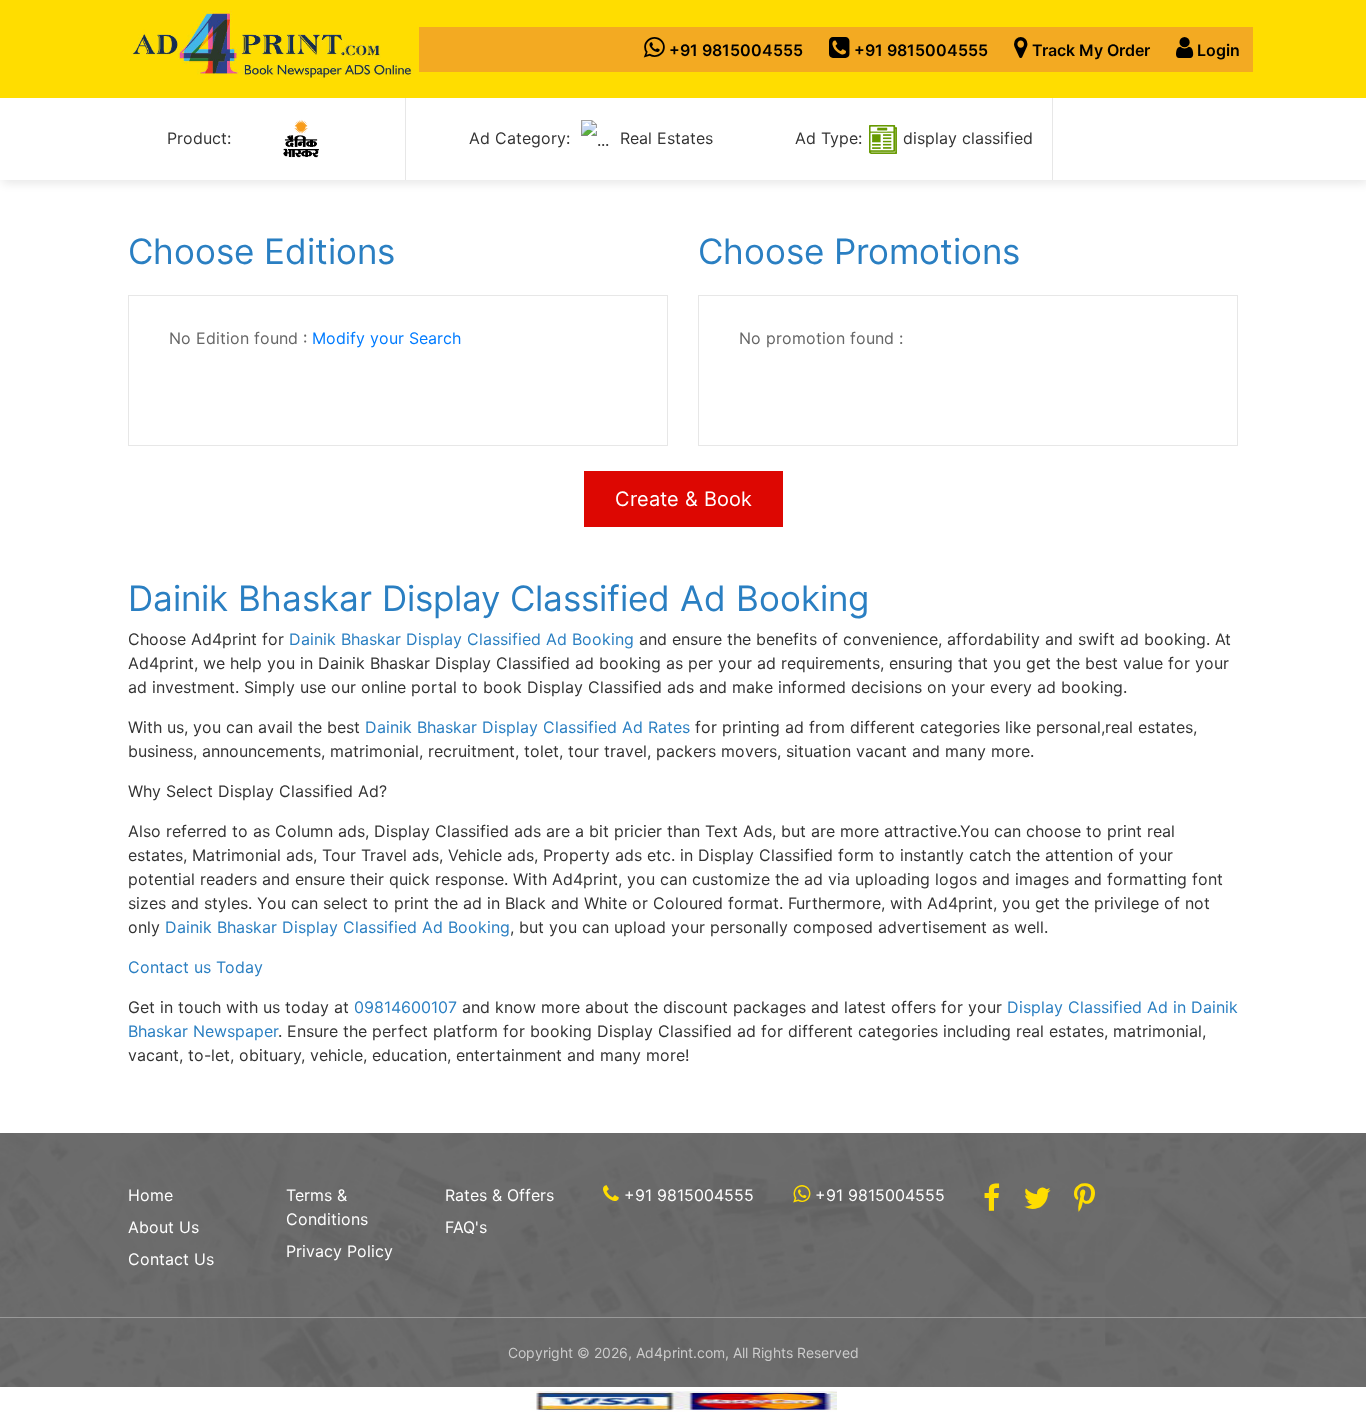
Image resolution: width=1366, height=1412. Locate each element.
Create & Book (683, 499)
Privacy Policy (339, 1251)
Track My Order (1089, 50)
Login (1216, 50)
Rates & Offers (499, 1195)
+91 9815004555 (734, 50)
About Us (163, 1227)
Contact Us (171, 1259)
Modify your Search (386, 338)
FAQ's (466, 1227)
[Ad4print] (273, 49)
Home (150, 1195)
